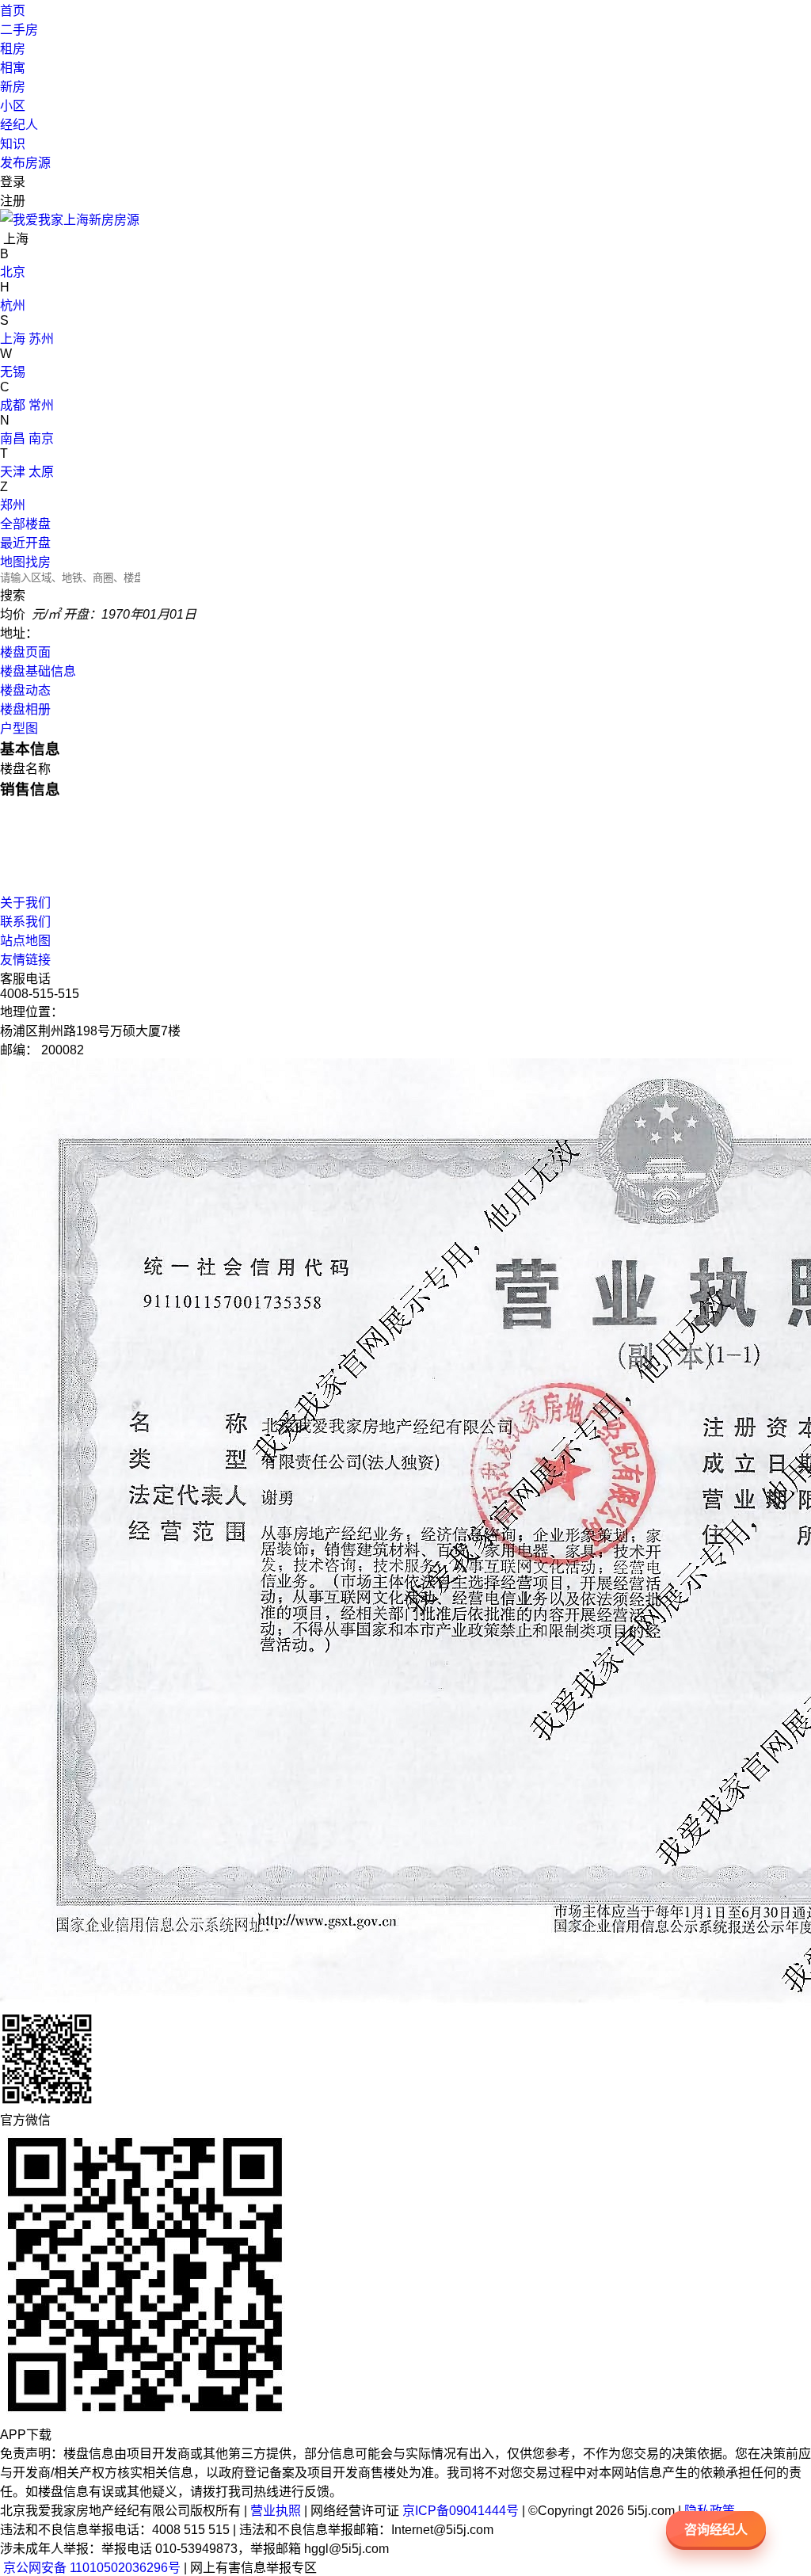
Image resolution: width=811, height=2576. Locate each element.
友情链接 (25, 960)
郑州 (13, 505)
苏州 (41, 339)
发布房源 (25, 163)
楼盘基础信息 (38, 671)
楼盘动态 (25, 690)
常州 (41, 405)
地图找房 (25, 562)
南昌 (13, 438)
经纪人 (19, 125)
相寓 (13, 68)
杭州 (13, 305)
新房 (13, 87)
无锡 (13, 372)
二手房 (19, 30)
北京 (13, 272)
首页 (13, 11)
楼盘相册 (25, 709)
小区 (13, 106)
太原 (41, 472)
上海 (13, 339)
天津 (13, 472)
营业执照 (276, 2511)
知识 (13, 144)
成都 (13, 405)
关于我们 (25, 903)
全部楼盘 (25, 524)
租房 (13, 49)
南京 (41, 438)
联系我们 (25, 922)
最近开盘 (25, 543)
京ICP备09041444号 (461, 2511)
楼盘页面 (25, 652)
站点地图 (25, 941)
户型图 (19, 728)
